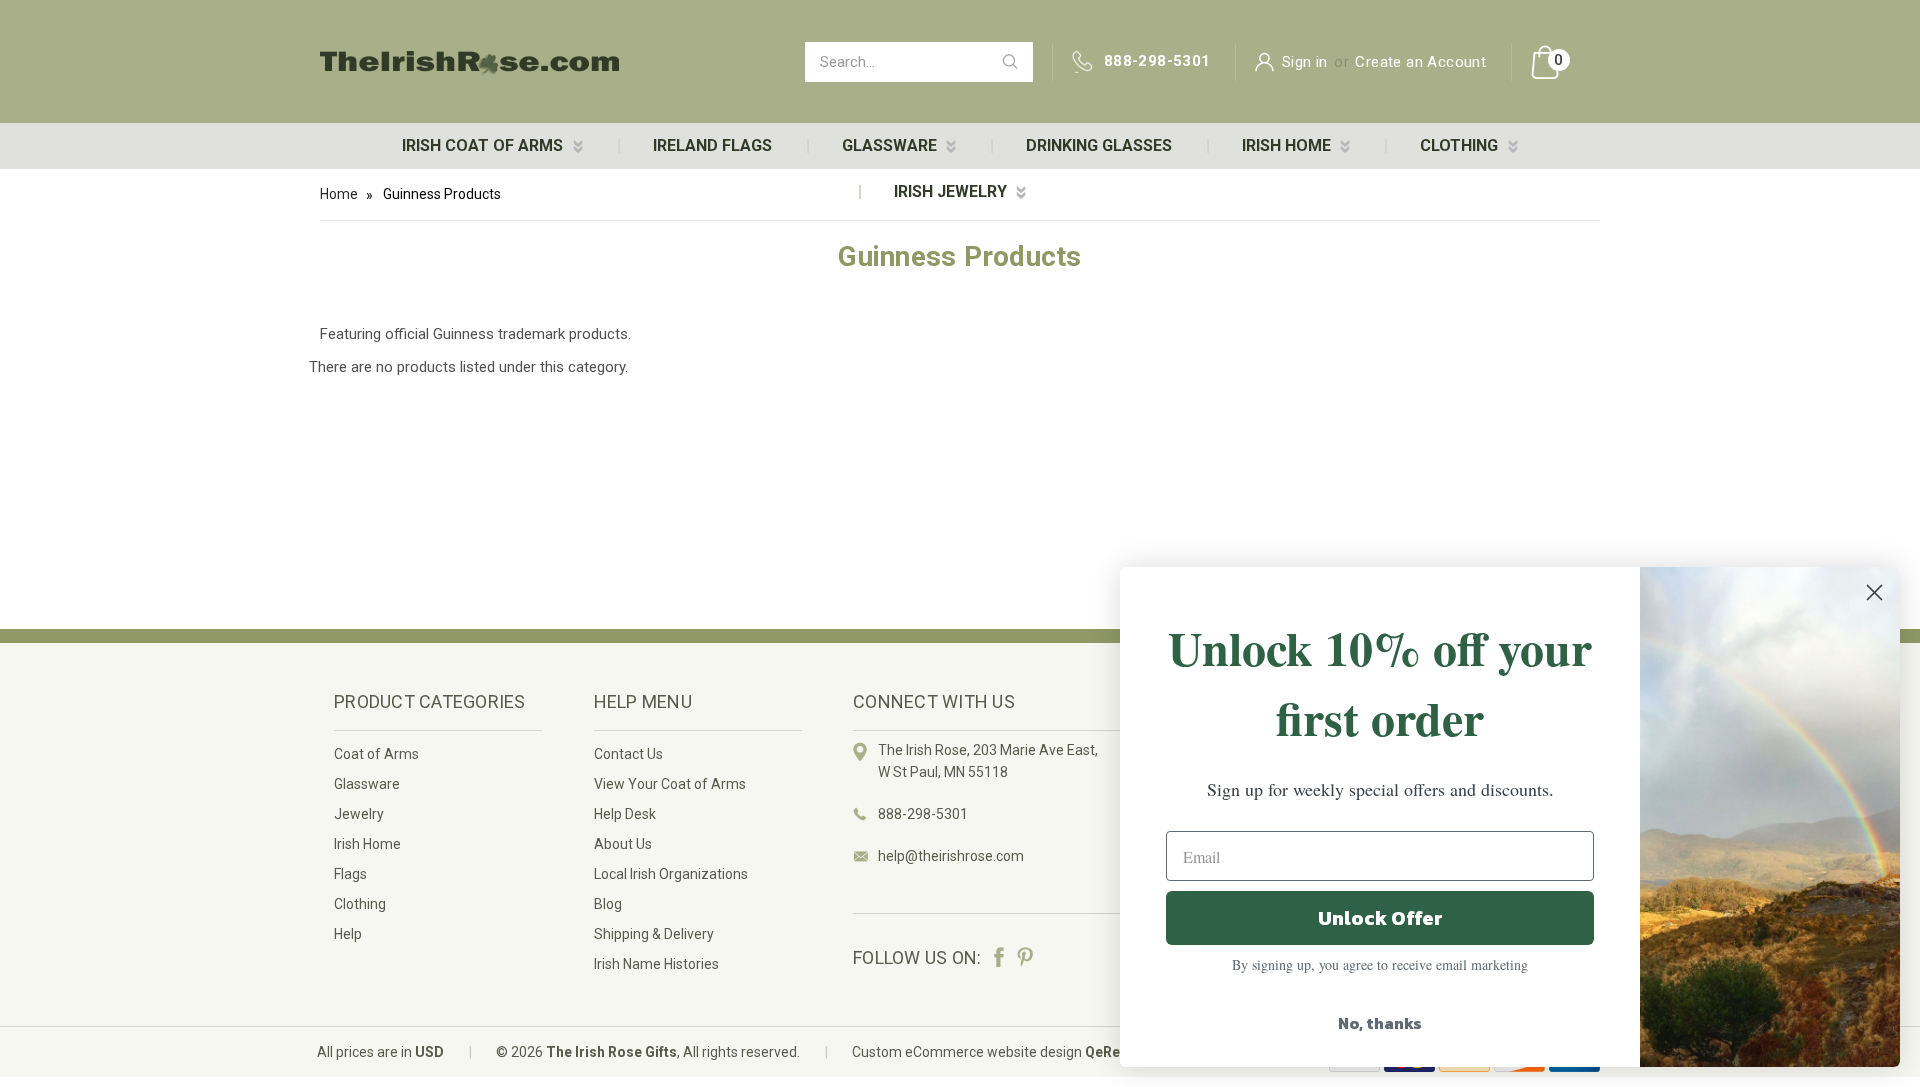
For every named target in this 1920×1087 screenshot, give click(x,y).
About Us (623, 844)
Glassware (367, 784)
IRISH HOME (1288, 145)
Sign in (1305, 62)
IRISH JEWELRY (952, 191)
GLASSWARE (891, 145)
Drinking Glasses (1099, 145)
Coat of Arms (376, 754)
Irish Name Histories (656, 964)
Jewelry (359, 814)
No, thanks (1380, 1023)
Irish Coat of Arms (484, 145)
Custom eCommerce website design (967, 1052)
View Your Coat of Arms (670, 784)
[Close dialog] (1874, 592)
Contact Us (628, 754)
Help (348, 934)
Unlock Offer (1380, 918)
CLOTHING (1461, 145)
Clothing (360, 904)
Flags (350, 874)
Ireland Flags (712, 145)
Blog (608, 904)
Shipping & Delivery (654, 934)
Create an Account (1420, 62)
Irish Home (367, 844)
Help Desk (625, 814)
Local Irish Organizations (671, 874)
